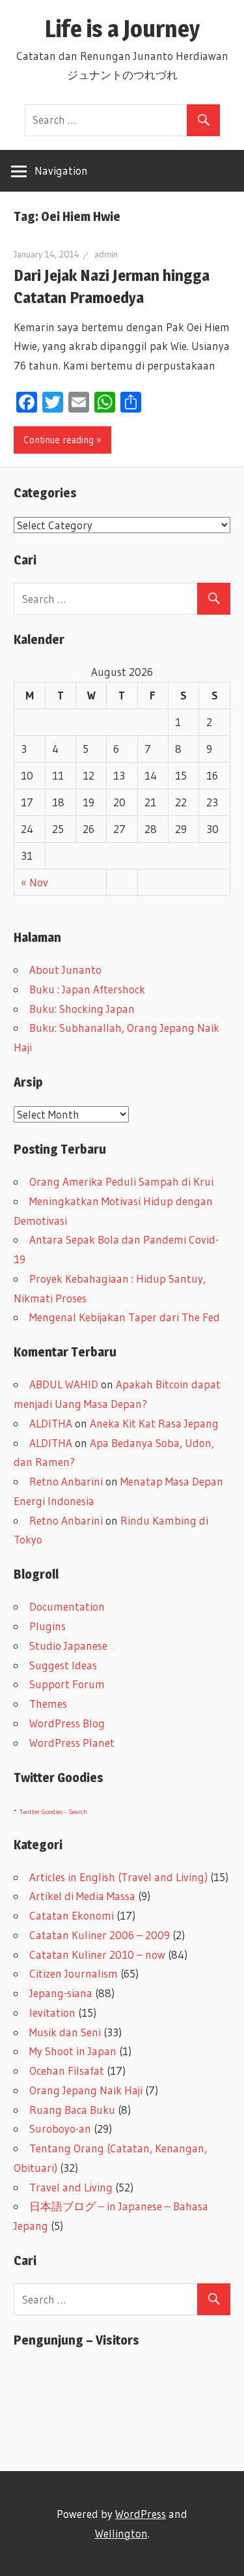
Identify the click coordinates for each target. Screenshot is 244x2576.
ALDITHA (51, 1423)
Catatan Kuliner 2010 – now (97, 1954)
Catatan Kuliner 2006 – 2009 (100, 1935)
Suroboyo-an (60, 2129)
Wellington (121, 2533)
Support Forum (67, 1684)
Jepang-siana (61, 1993)
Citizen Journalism (74, 1973)
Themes (48, 1704)
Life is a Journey (134, 29)
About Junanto (65, 970)
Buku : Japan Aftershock (87, 989)
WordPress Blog (67, 1723)
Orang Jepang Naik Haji (86, 2090)
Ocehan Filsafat (67, 2071)
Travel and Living (71, 2187)
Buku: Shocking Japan (82, 1009)
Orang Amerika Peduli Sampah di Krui (121, 1181)
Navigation (61, 170)
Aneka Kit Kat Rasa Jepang (154, 1423)
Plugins (47, 1626)
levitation (52, 2013)
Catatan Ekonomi (72, 1915)
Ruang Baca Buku (72, 2110)
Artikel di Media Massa (82, 1896)
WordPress (141, 2514)
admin (106, 254)
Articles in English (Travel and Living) (118, 1877)
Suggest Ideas (63, 1665)
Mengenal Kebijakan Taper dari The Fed (125, 1317)
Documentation (67, 1606)
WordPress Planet (72, 1743)
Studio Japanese (68, 1646)
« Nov (34, 882)
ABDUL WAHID (64, 1384)
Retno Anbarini (66, 1481)
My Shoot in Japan (73, 2051)
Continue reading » (62, 440)
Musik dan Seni (65, 2032)
